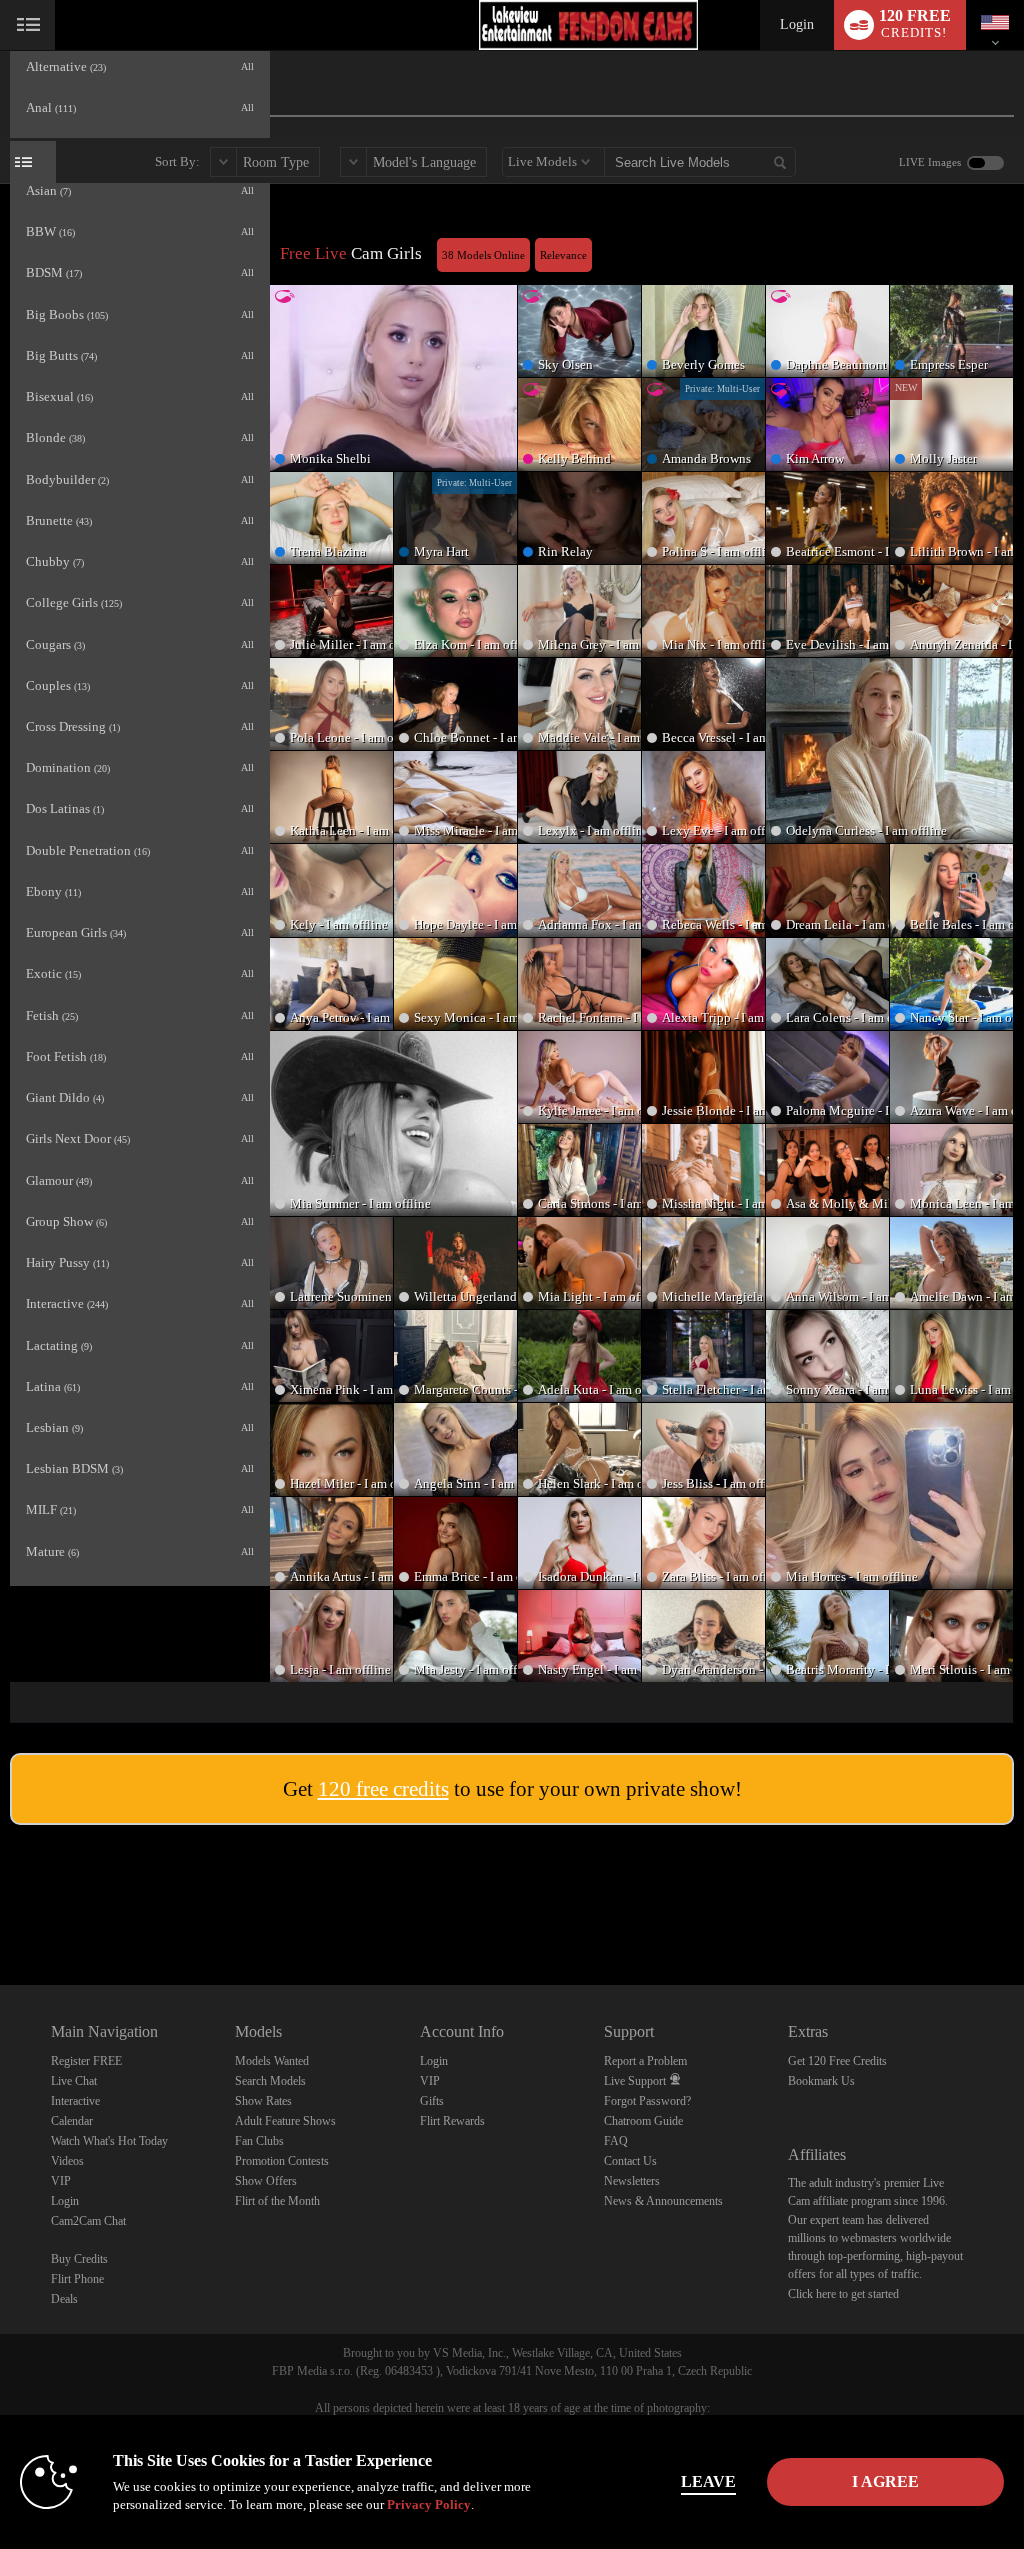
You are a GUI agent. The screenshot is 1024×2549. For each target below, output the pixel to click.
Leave (708, 2481)
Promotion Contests (282, 2161)
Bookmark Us (821, 2081)
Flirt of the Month (277, 2201)
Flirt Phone (77, 2279)
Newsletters (632, 2181)
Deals (64, 2299)
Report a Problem (645, 2061)
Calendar (72, 2121)
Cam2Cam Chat (88, 2221)
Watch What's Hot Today (109, 2141)
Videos (67, 2161)
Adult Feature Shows (285, 2121)
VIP (61, 2181)
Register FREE (86, 2061)
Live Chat (74, 2081)
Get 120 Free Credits (837, 2061)
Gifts (432, 2101)
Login (797, 24)
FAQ (616, 2141)
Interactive (75, 2101)
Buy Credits (79, 2259)
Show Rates (263, 2101)
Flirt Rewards (452, 2121)
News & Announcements (663, 2201)
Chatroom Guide (643, 2121)
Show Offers (266, 2181)
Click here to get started (843, 2294)
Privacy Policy (429, 2504)
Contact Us (630, 2161)
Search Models (270, 2081)
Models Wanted (272, 2061)
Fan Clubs (259, 2141)
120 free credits (383, 1789)
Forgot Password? (647, 2101)
